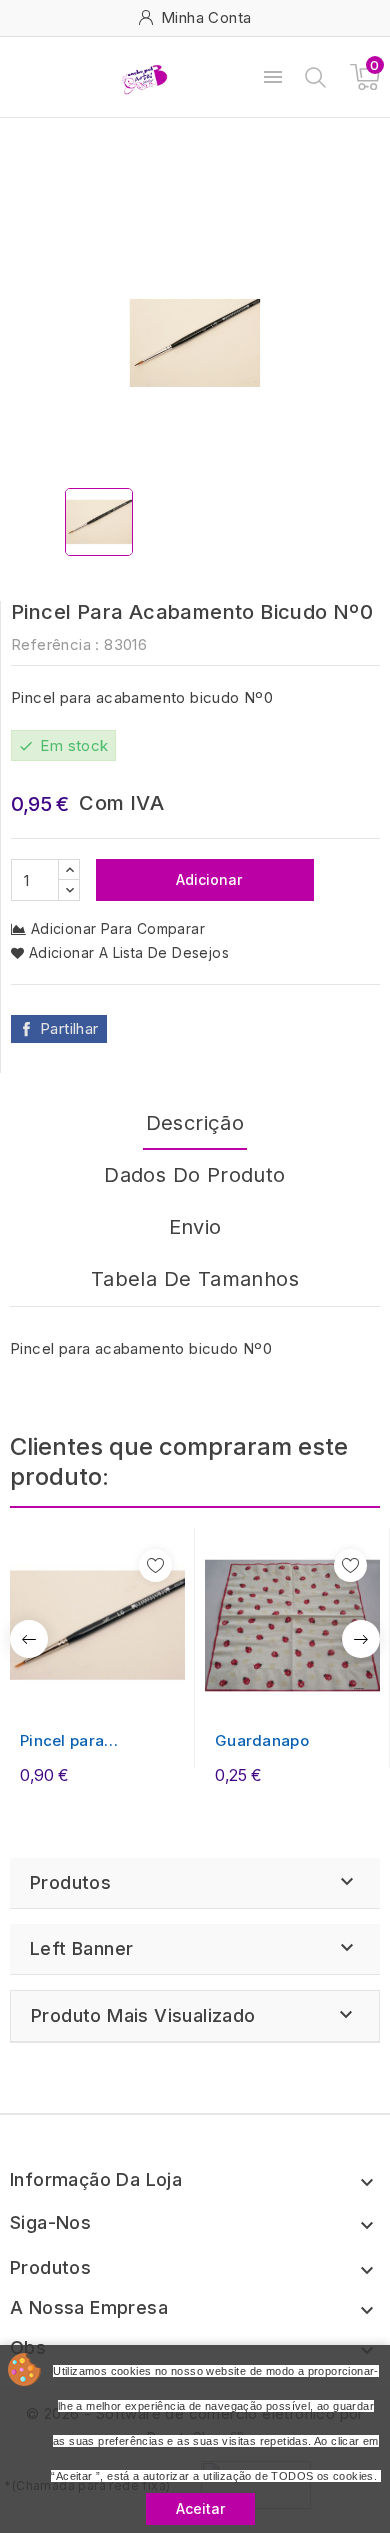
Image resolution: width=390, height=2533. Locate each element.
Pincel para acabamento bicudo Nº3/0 (95, 1741)
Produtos (70, 1882)
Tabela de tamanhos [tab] (195, 1279)
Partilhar (69, 1028)
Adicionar (207, 879)
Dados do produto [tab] (194, 1175)
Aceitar (200, 2508)
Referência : (55, 644)
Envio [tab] (195, 1227)
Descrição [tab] (195, 1123)
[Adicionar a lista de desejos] (155, 1565)
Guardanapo (262, 1740)
